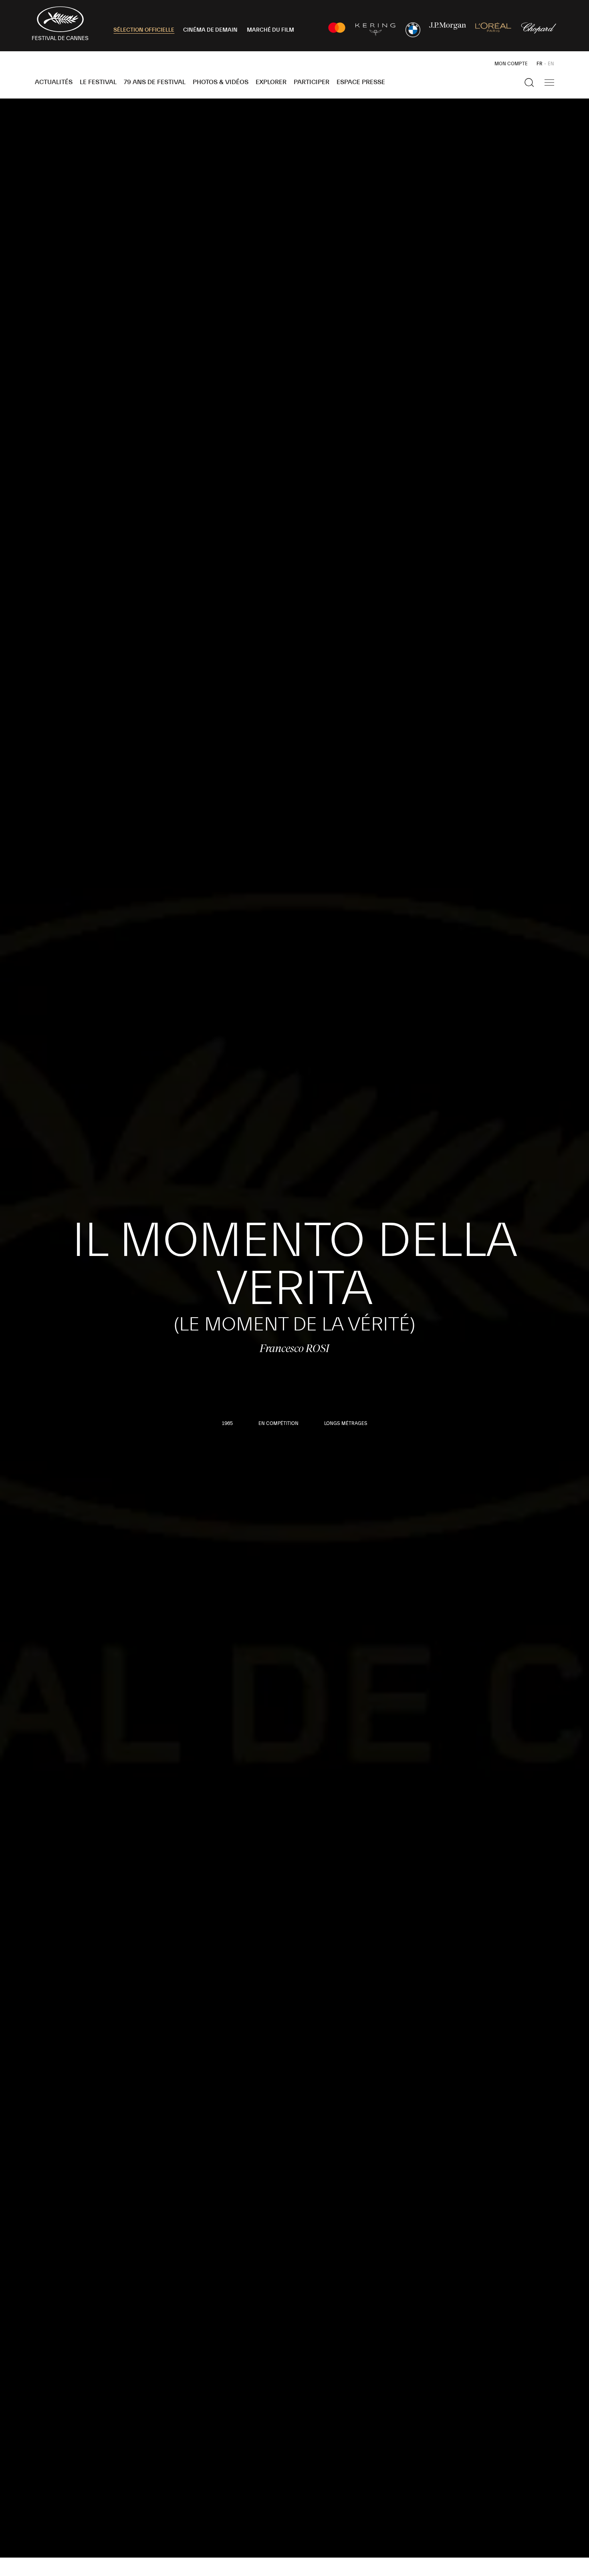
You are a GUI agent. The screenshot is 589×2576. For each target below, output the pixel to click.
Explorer (271, 82)
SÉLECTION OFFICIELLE (144, 30)
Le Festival (98, 82)
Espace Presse (361, 82)
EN (551, 64)
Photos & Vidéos (221, 82)
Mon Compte (511, 64)
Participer (312, 82)
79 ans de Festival (155, 82)
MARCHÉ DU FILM (270, 30)
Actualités (54, 82)
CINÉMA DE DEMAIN (210, 30)
